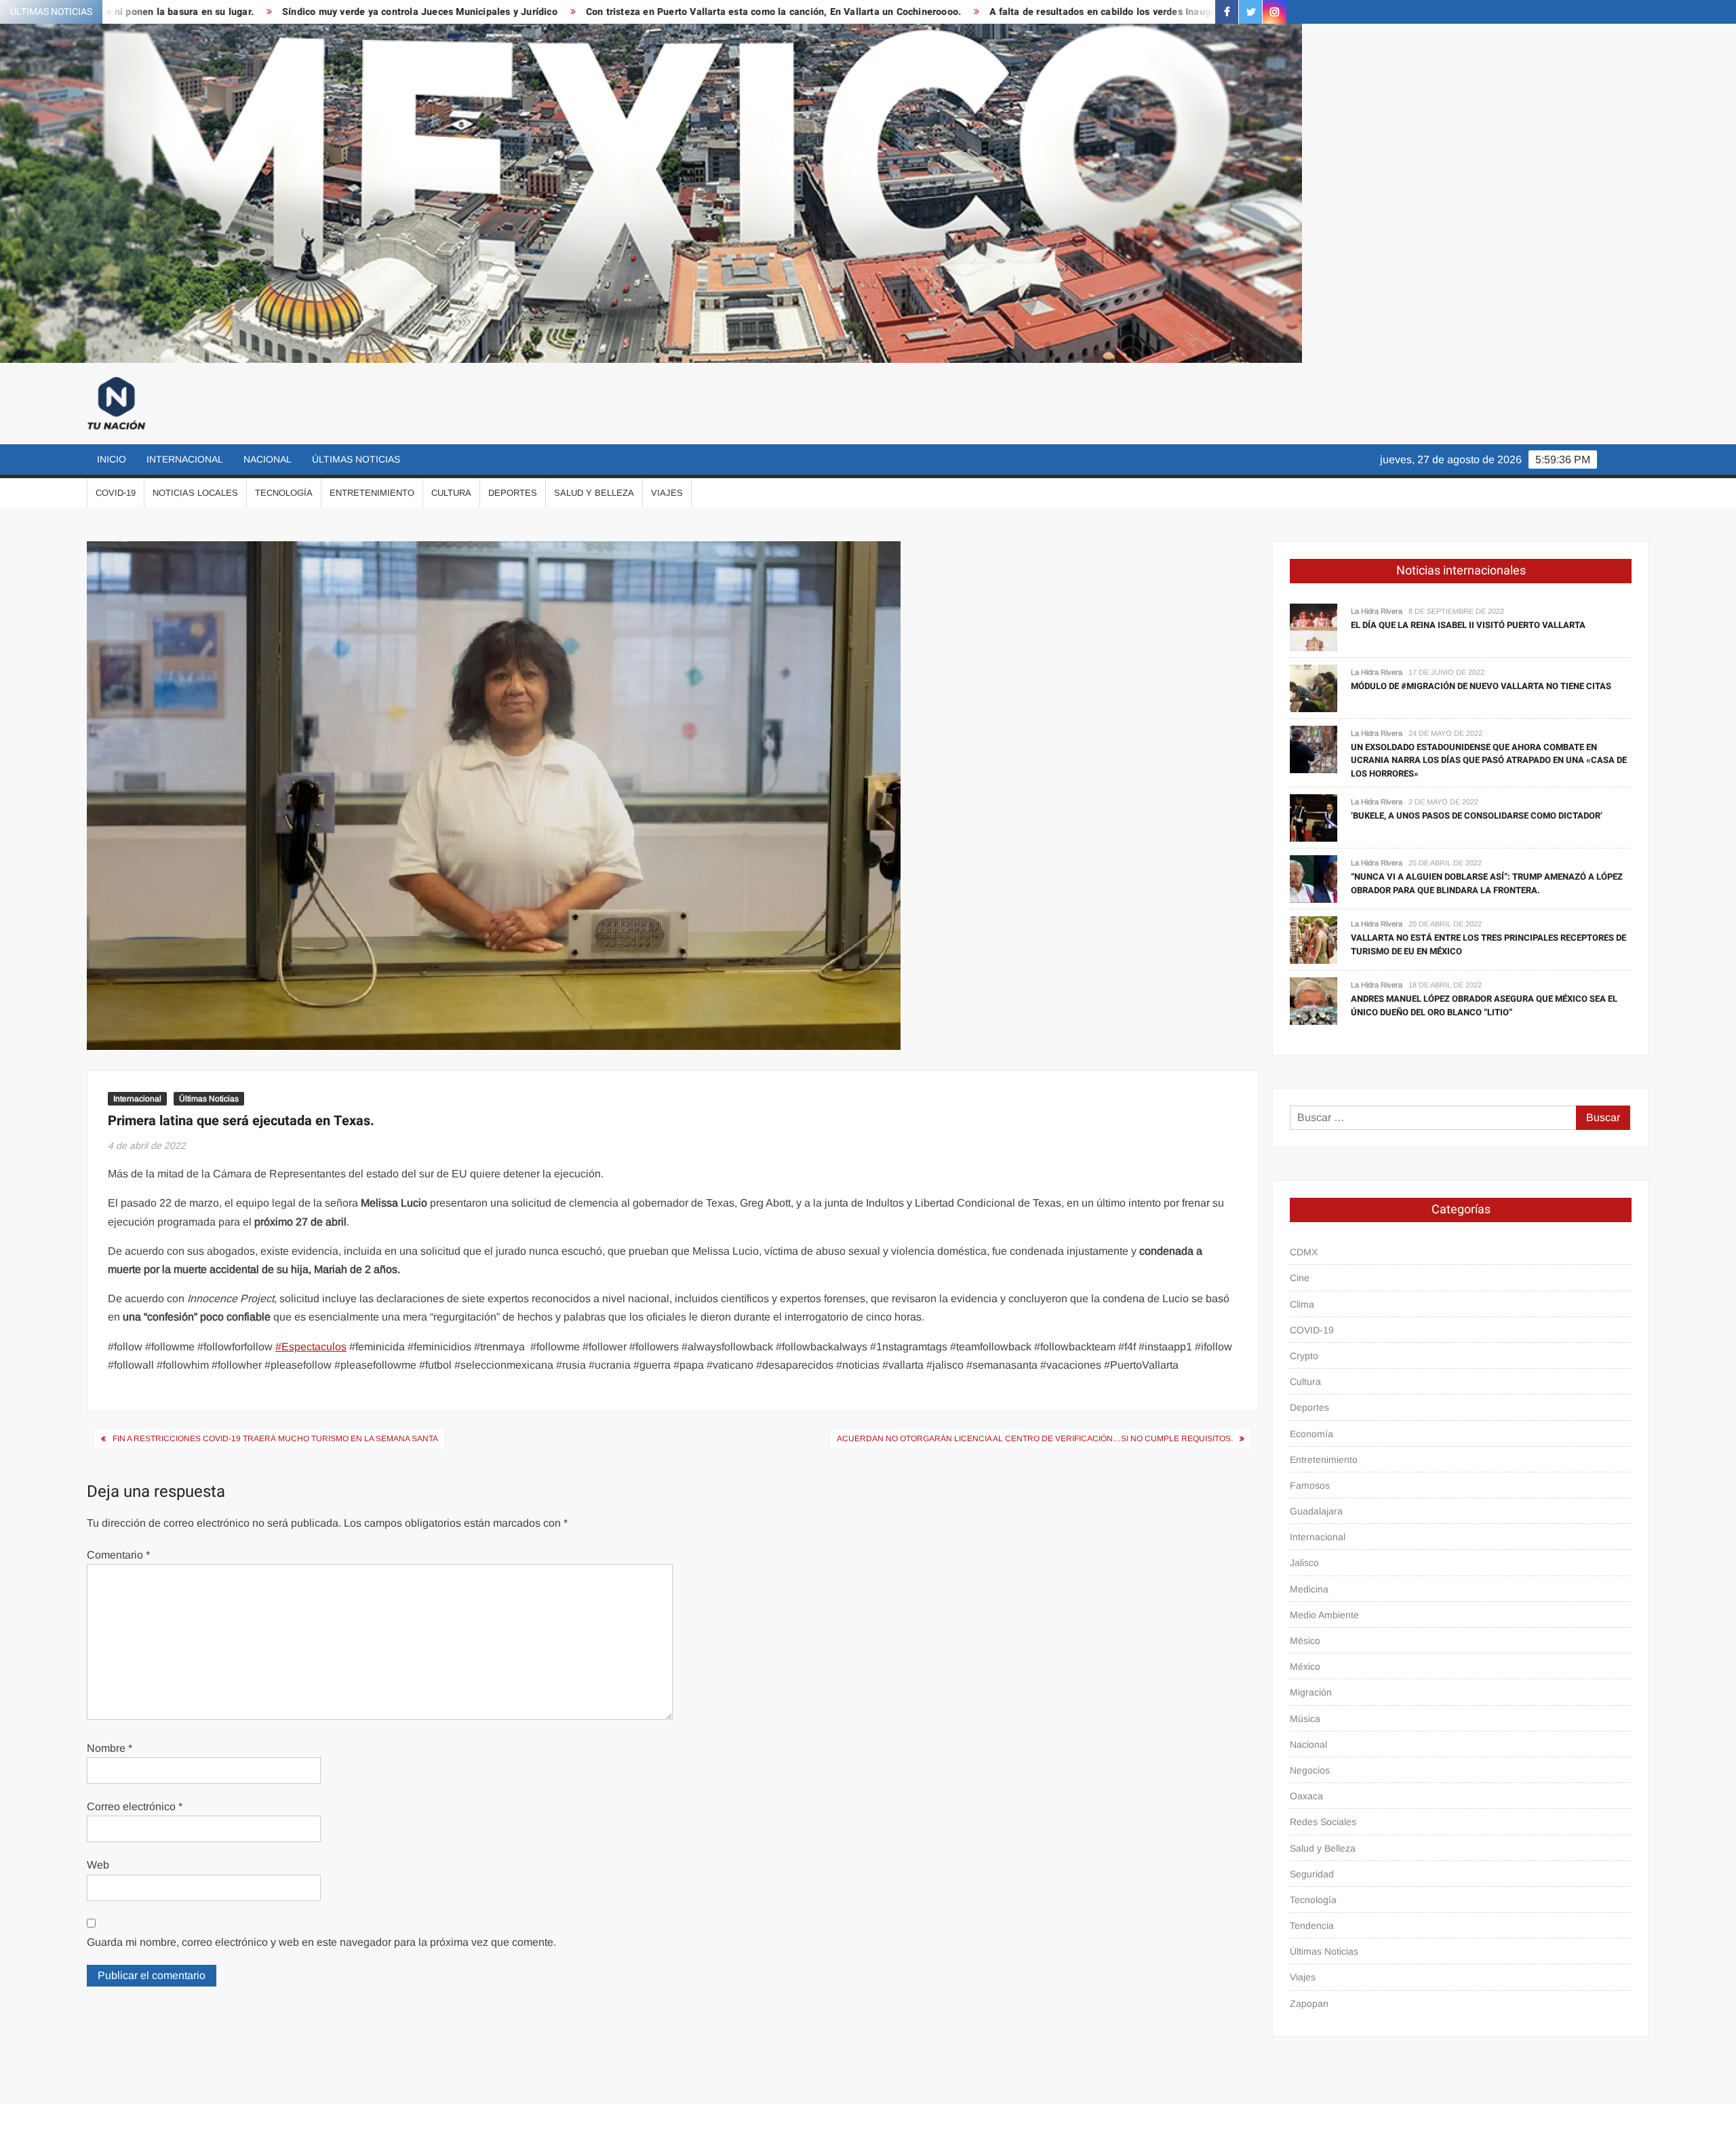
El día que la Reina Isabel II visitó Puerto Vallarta (1468, 625)
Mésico (1305, 1641)
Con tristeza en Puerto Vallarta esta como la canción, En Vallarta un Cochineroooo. (577, 12)
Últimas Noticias (356, 459)
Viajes (667, 493)
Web (98, 1865)
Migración (1311, 1692)
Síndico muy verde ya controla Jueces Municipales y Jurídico (223, 12)
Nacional (268, 459)
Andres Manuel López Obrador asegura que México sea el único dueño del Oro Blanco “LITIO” (1484, 1005)
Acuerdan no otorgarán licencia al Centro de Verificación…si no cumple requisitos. (1035, 1439)
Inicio (112, 459)
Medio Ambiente (1324, 1615)
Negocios (1310, 1770)
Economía (1311, 1434)
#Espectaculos (311, 1347)
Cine (1300, 1278)
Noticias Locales (195, 493)
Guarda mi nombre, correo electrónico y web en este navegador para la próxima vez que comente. (321, 1942)
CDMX (1304, 1252)
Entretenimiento (372, 493)
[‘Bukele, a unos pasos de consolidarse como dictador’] (1314, 818)
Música (1305, 1719)
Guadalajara (1316, 1511)
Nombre (110, 1748)
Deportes (513, 493)
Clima (1302, 1304)
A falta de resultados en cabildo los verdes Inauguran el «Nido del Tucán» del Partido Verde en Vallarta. (1028, 12)
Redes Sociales (1323, 1822)
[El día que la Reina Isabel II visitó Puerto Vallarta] (1314, 626)
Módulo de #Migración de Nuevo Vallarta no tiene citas (1481, 686)
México (1305, 1666)
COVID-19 (116, 493)
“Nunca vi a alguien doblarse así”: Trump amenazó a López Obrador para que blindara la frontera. (1487, 883)
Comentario (118, 1555)
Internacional (185, 459)
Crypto (1304, 1356)
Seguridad (1312, 1874)
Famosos (1310, 1485)
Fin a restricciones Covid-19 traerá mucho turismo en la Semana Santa (275, 1439)
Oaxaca (1306, 1796)
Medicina (1309, 1589)
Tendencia (1312, 1925)
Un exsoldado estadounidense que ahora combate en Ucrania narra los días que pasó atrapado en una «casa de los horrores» (1489, 760)
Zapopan (1309, 2003)
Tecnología (284, 493)
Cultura (451, 493)
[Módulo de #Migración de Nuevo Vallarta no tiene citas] (1314, 687)
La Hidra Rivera (1377, 611)
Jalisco (1304, 1563)
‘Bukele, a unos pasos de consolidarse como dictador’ (1477, 816)
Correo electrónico (135, 1806)
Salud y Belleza (594, 493)
